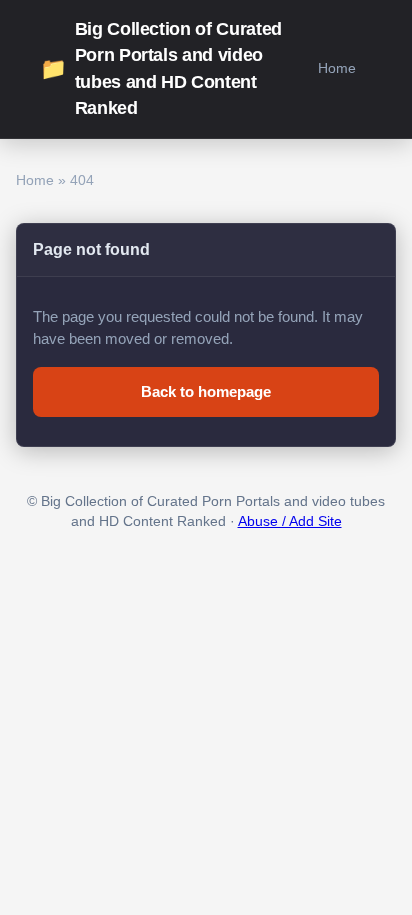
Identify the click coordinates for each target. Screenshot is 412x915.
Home (337, 68)
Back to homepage (206, 391)
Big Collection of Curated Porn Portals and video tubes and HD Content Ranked (161, 68)
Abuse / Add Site (290, 521)
